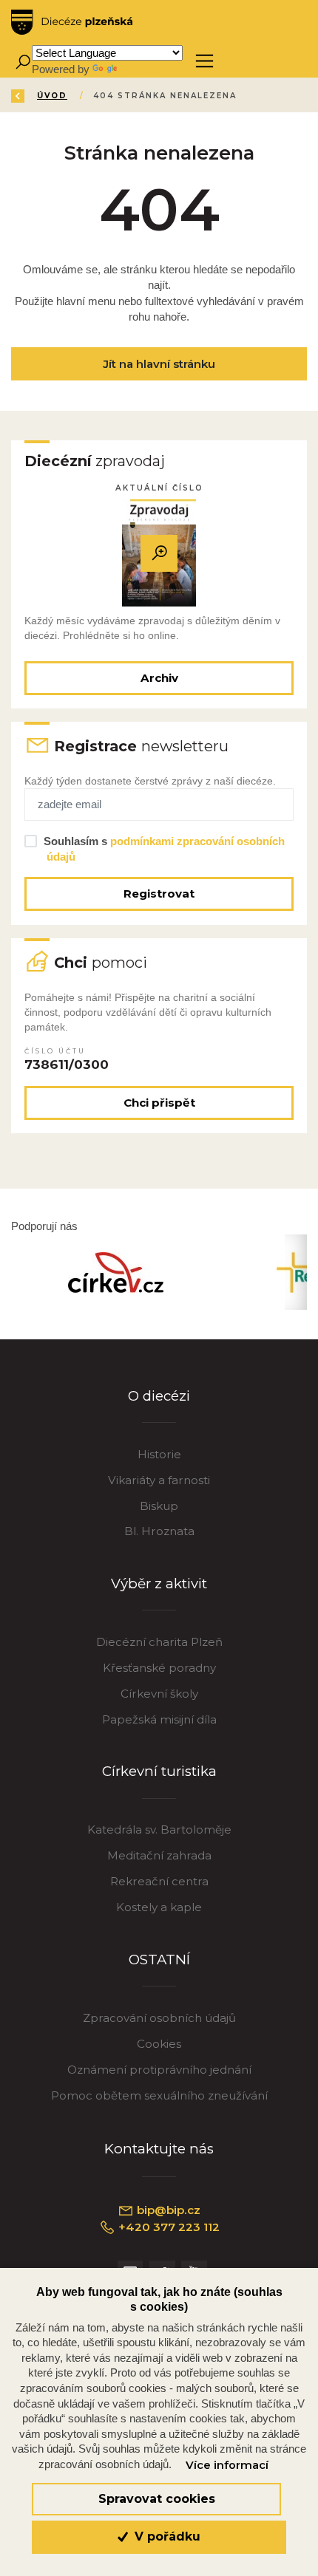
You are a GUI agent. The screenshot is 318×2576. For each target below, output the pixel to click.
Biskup (159, 1506)
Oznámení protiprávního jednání (159, 2070)
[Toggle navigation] (204, 61)
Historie (159, 1454)
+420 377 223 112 (168, 2227)
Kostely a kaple (159, 1907)
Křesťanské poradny (159, 1668)
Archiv (159, 678)
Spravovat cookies (157, 2499)
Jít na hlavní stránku (159, 364)
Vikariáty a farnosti (159, 1480)
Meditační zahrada (159, 1855)
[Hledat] (23, 61)
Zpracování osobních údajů (159, 2018)
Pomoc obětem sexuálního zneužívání (159, 2095)
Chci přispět (159, 1103)
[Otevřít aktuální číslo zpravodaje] (159, 553)
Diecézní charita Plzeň (159, 1642)
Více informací (227, 2465)
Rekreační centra (159, 1881)
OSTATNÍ (159, 1960)
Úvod (52, 96)
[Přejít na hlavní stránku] (72, 22)
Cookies (159, 2044)
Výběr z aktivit (159, 1583)
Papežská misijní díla (159, 1719)
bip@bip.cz (167, 2210)
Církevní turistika (159, 1771)
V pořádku (166, 2536)
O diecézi (159, 1396)
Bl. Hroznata (159, 1531)
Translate (142, 69)
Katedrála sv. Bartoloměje (159, 1829)
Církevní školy (159, 1694)
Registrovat (159, 894)
